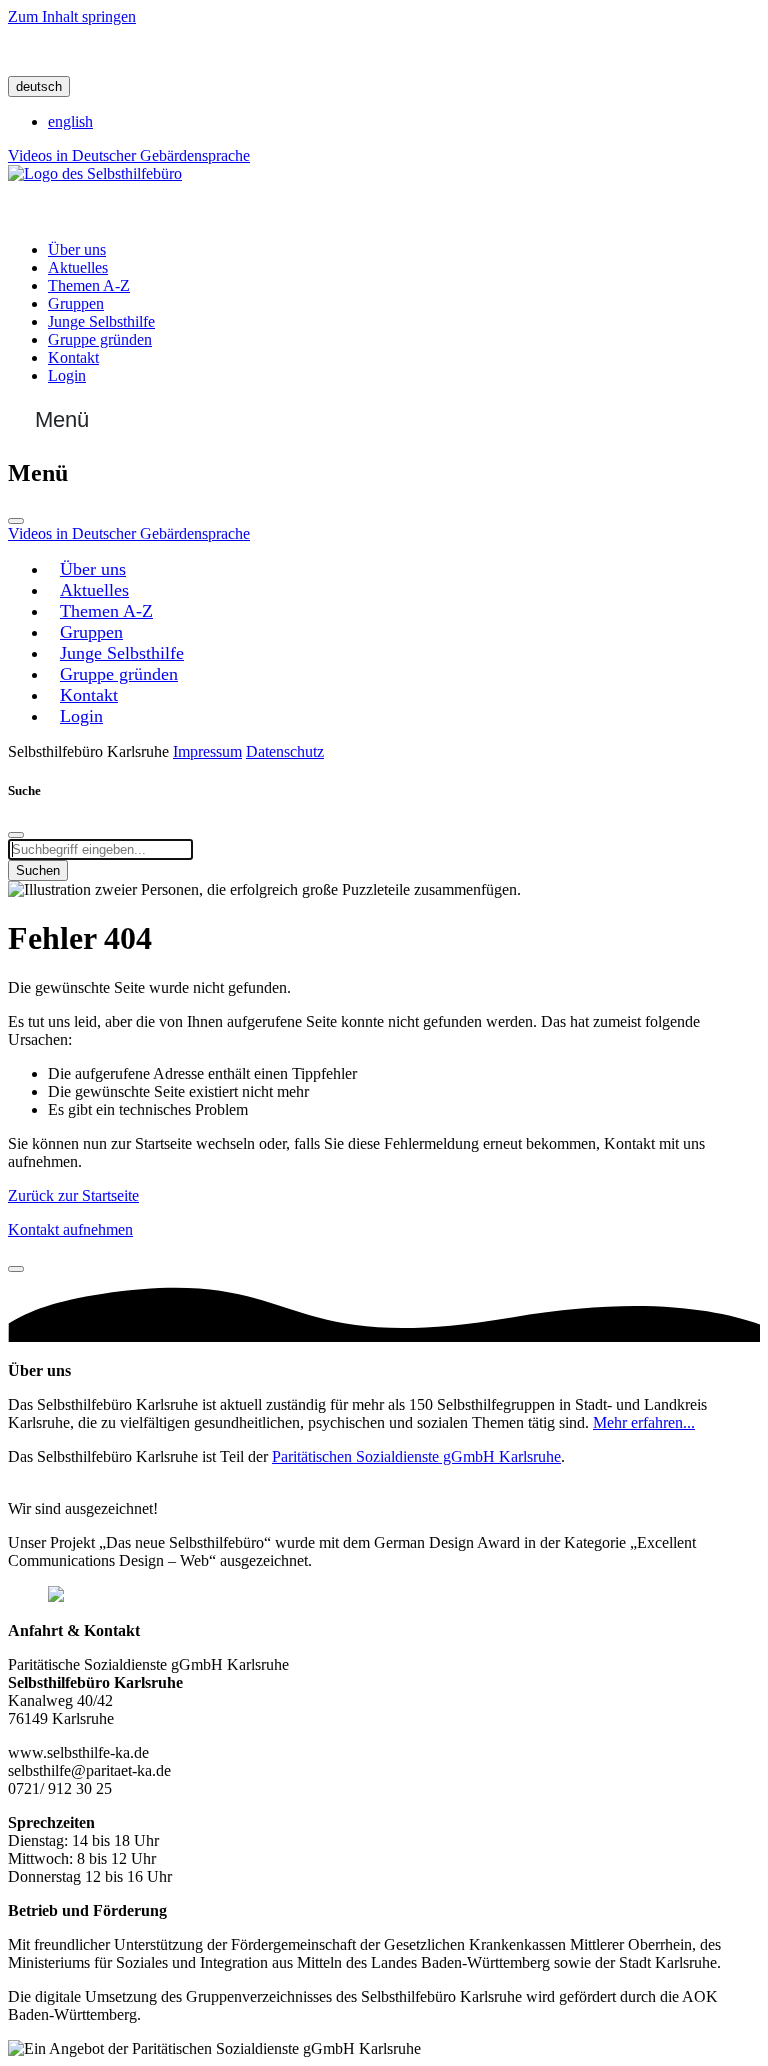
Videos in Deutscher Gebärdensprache (129, 155)
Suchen (38, 870)
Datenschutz (285, 751)
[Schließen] (16, 521)
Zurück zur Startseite (73, 1195)
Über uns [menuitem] (77, 249)
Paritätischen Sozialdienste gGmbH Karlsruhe (416, 1456)
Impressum (207, 751)
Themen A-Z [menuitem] (89, 285)
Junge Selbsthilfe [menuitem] (101, 321)
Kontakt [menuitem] (73, 357)
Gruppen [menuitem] (76, 303)
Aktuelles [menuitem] (78, 267)
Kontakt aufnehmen (70, 1229)
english (70, 121)
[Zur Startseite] (95, 173)
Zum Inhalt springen (72, 16)
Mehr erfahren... (644, 1422)
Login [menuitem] (67, 375)
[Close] (16, 1269)
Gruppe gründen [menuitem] (100, 339)
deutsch (39, 86)
